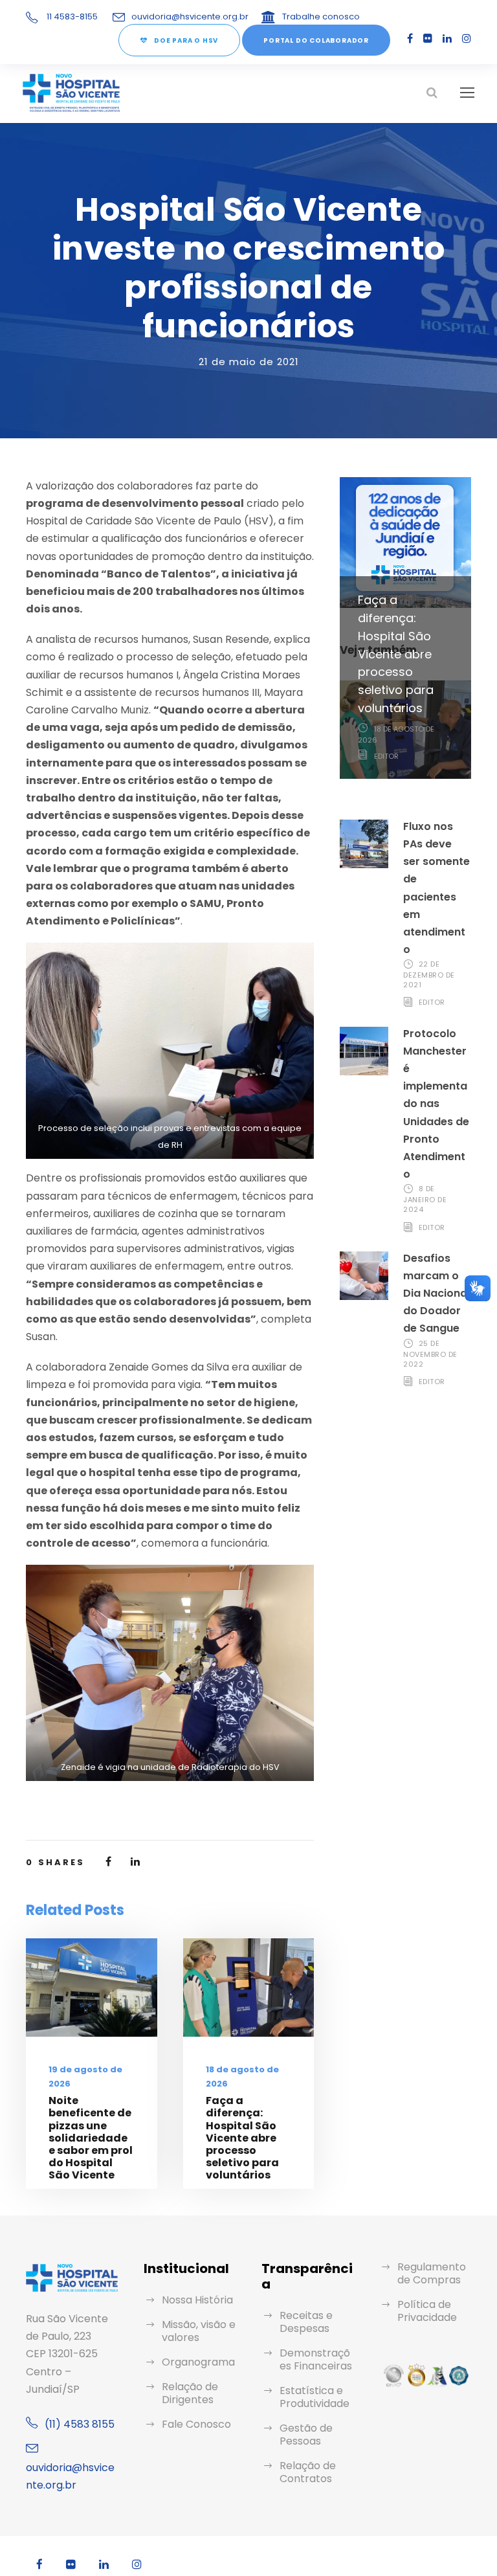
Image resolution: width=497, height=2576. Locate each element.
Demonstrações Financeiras (316, 2359)
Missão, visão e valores (199, 2331)
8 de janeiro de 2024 (425, 1199)
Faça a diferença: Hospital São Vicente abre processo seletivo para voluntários (242, 2138)
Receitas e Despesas (306, 2322)
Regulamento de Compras (432, 2273)
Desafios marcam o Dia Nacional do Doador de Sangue (436, 1294)
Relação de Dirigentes (190, 2393)
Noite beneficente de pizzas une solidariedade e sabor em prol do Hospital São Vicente (91, 2138)
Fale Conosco (196, 2424)
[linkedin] (447, 39)
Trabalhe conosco (321, 17)
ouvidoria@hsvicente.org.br (190, 17)
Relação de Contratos (308, 2472)
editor (386, 756)
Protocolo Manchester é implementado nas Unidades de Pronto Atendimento (436, 1104)
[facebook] (410, 39)
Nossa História (197, 2300)
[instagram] (467, 39)
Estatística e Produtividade (315, 2397)
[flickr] (428, 39)
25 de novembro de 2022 (430, 1354)
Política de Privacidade (427, 2311)
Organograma (198, 2362)
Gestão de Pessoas (306, 2435)
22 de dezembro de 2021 (429, 974)
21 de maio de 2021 (249, 362)
